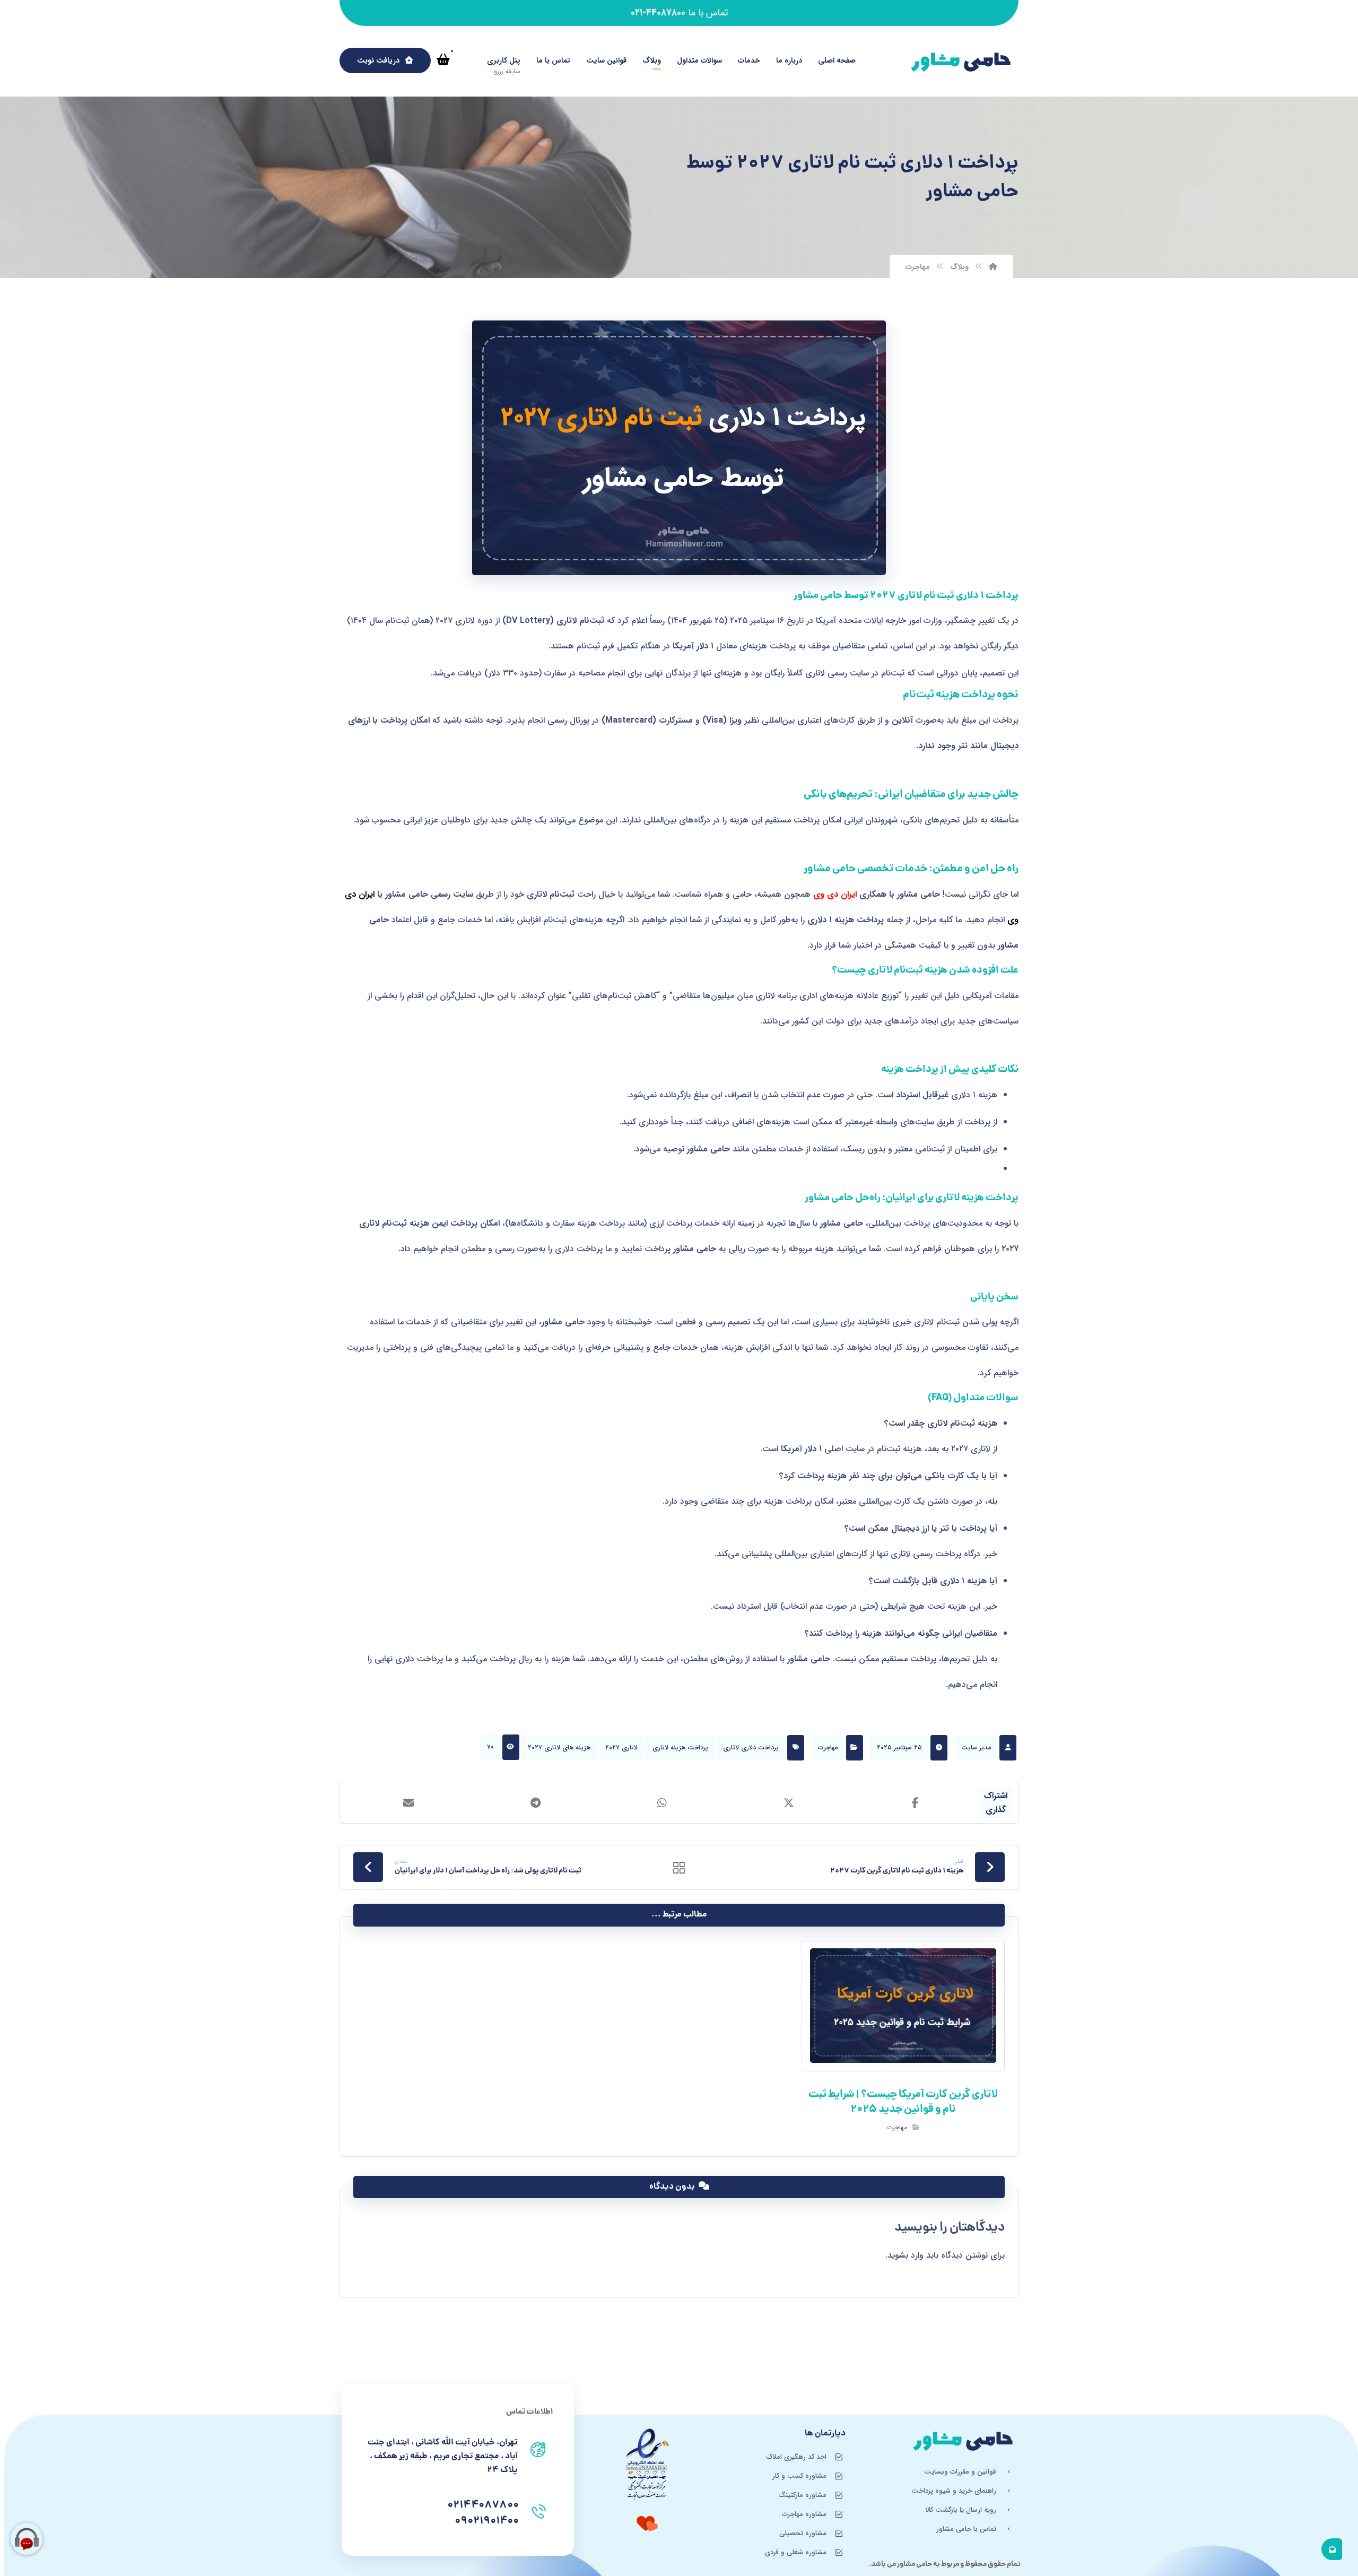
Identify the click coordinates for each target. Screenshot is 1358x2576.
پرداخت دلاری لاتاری (751, 1747)
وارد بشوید (906, 2255)
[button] (443, 59)
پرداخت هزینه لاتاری (680, 1747)
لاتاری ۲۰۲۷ (621, 1747)
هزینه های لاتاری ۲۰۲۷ (559, 1747)
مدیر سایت (976, 1747)
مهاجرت (828, 1747)
